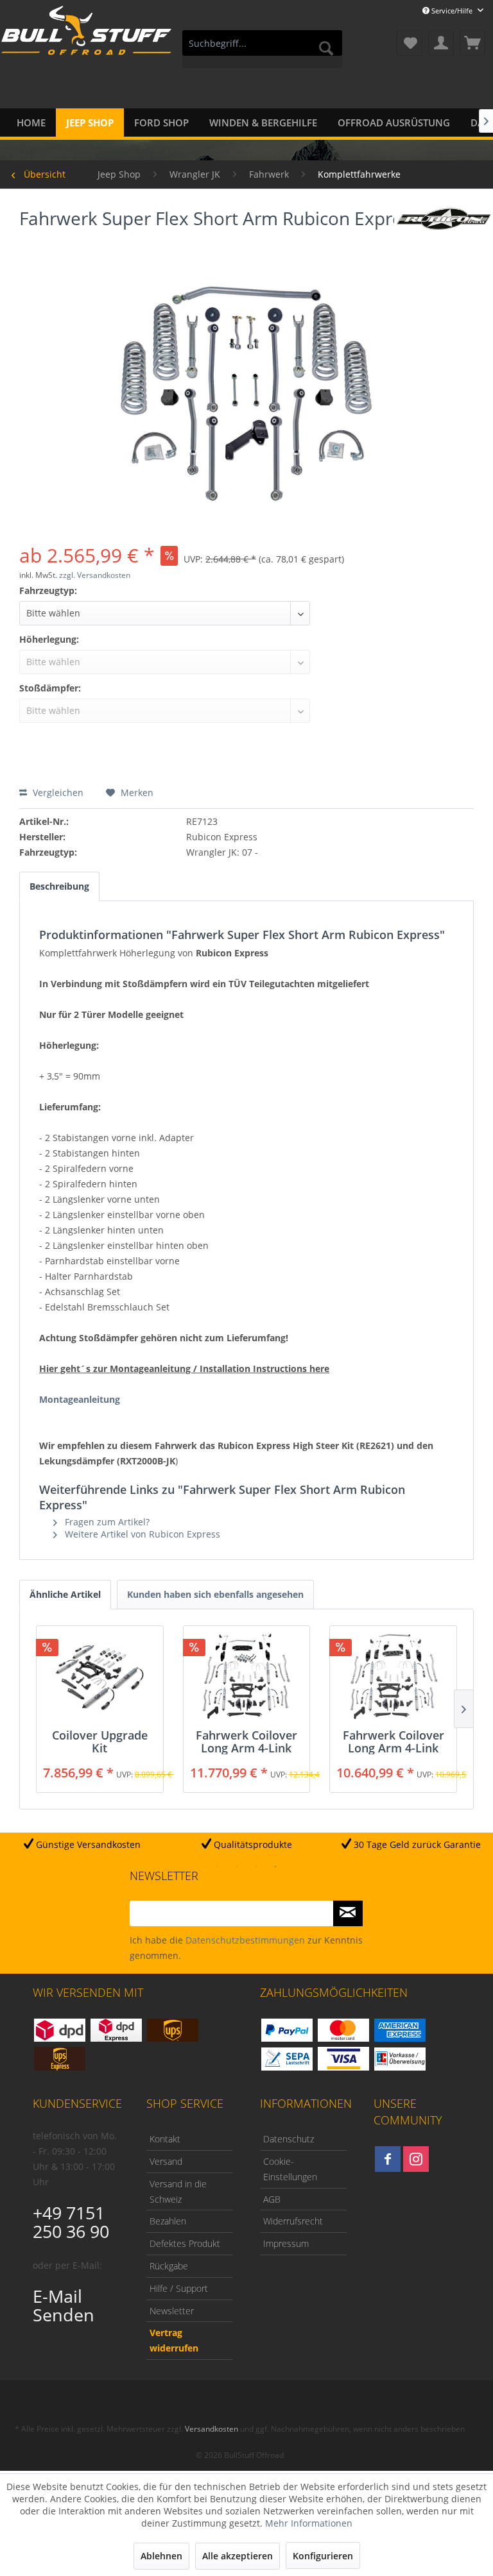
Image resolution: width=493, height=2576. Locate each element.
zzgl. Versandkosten (95, 575)
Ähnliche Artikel (65, 1594)
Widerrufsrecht (293, 2221)
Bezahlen (168, 2221)
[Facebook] (388, 2159)
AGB (272, 2199)
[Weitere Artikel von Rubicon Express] (444, 228)
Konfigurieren (323, 2556)
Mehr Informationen (309, 2523)
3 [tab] (256, 1867)
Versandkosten (212, 2429)
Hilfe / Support (179, 2288)
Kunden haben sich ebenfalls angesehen (215, 1594)
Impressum (286, 2243)
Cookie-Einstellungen (290, 2169)
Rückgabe (169, 2266)
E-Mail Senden (64, 2305)
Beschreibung (59, 886)
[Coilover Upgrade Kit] (100, 1677)
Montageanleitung (80, 1399)
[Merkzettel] (410, 43)
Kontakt (165, 2139)
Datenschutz (289, 2139)
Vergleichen (57, 792)
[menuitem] (263, 49)
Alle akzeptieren (238, 2556)
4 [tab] (275, 1867)
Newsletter (172, 2311)
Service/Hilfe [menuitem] (452, 11)
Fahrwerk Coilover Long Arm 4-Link (246, 1741)
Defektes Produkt (185, 2243)
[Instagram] (416, 2159)
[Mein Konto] (441, 43)
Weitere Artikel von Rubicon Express (141, 1534)
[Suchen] (326, 48)
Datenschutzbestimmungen (245, 1940)
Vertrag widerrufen (174, 2340)
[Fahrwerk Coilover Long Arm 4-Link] (247, 1677)
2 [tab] (237, 1867)
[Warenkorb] (472, 43)
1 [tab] (218, 1867)
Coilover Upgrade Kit (100, 1741)
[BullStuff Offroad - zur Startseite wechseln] (87, 44)
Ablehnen (161, 2556)
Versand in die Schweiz (178, 2191)
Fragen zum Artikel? (106, 1522)
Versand (166, 2161)
